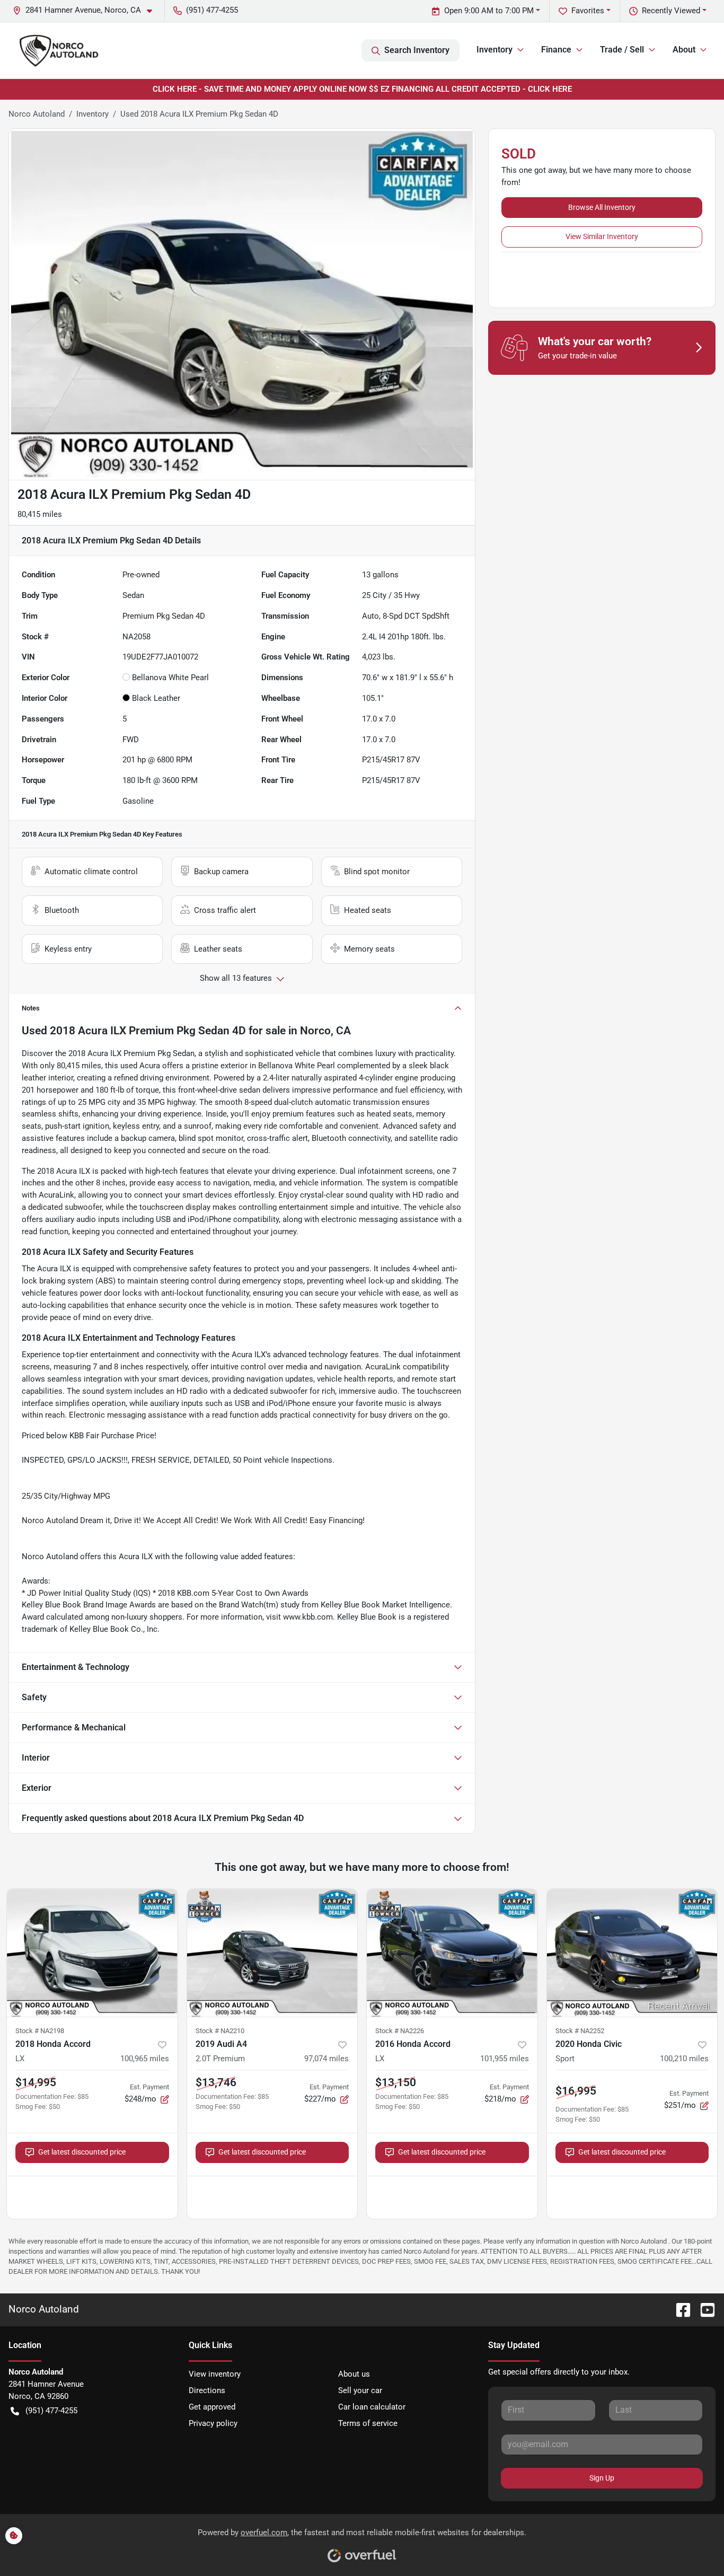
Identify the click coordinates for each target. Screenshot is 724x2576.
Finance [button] (556, 50)
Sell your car (360, 2390)
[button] (87, 10)
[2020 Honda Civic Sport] (632, 1953)
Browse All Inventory (602, 207)
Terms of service (368, 2423)
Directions (207, 2390)
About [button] (684, 50)
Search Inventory (417, 50)
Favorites (588, 11)
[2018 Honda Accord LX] (92, 1953)
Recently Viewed (671, 11)
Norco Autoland (37, 114)
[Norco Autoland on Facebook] (679, 2309)
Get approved (212, 2407)
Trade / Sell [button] (622, 50)
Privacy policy (213, 2423)
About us (354, 2374)
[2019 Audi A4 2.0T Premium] (272, 1953)
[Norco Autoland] (59, 50)
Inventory (92, 114)
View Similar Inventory (602, 236)
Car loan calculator (372, 2407)
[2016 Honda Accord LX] (452, 1953)
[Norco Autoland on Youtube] (703, 2309)
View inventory (215, 2374)
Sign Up (602, 2478)
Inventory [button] (495, 50)
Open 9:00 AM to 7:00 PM (489, 11)
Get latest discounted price (82, 2152)
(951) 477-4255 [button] (212, 10)
